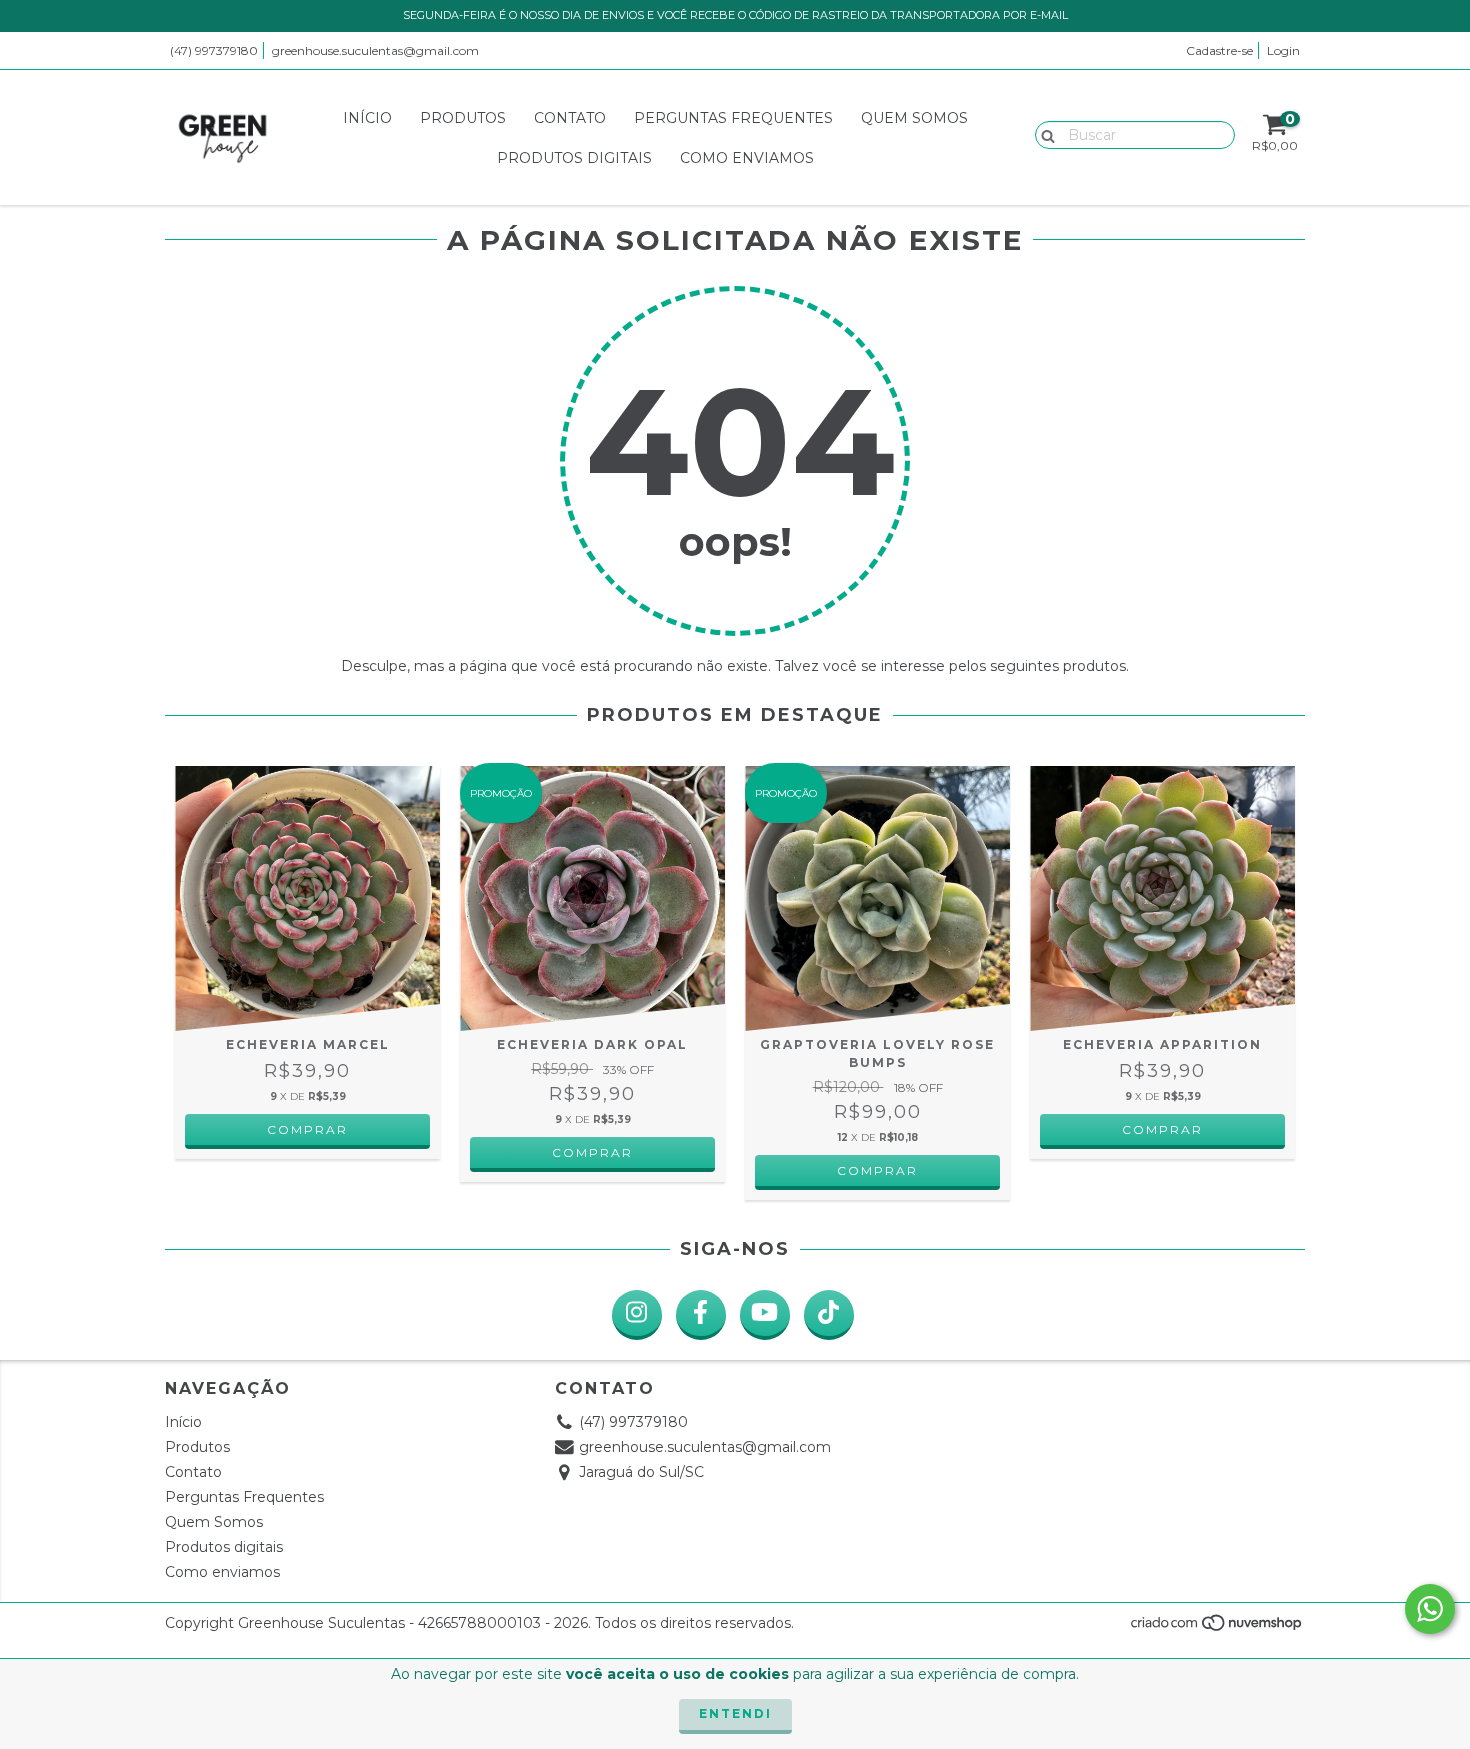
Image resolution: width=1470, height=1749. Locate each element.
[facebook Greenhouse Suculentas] (701, 1315)
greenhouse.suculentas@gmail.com (375, 50)
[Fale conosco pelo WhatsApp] (1430, 1609)
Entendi (735, 1713)
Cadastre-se (1219, 50)
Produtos (463, 118)
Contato (570, 118)
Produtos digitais (574, 158)
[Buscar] (1043, 134)
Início (367, 118)
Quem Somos (914, 118)
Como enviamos (747, 158)
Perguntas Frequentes (733, 118)
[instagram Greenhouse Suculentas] (637, 1315)
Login (1283, 50)
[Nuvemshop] (1217, 1628)
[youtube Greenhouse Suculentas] (765, 1315)
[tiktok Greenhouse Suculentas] (829, 1315)
